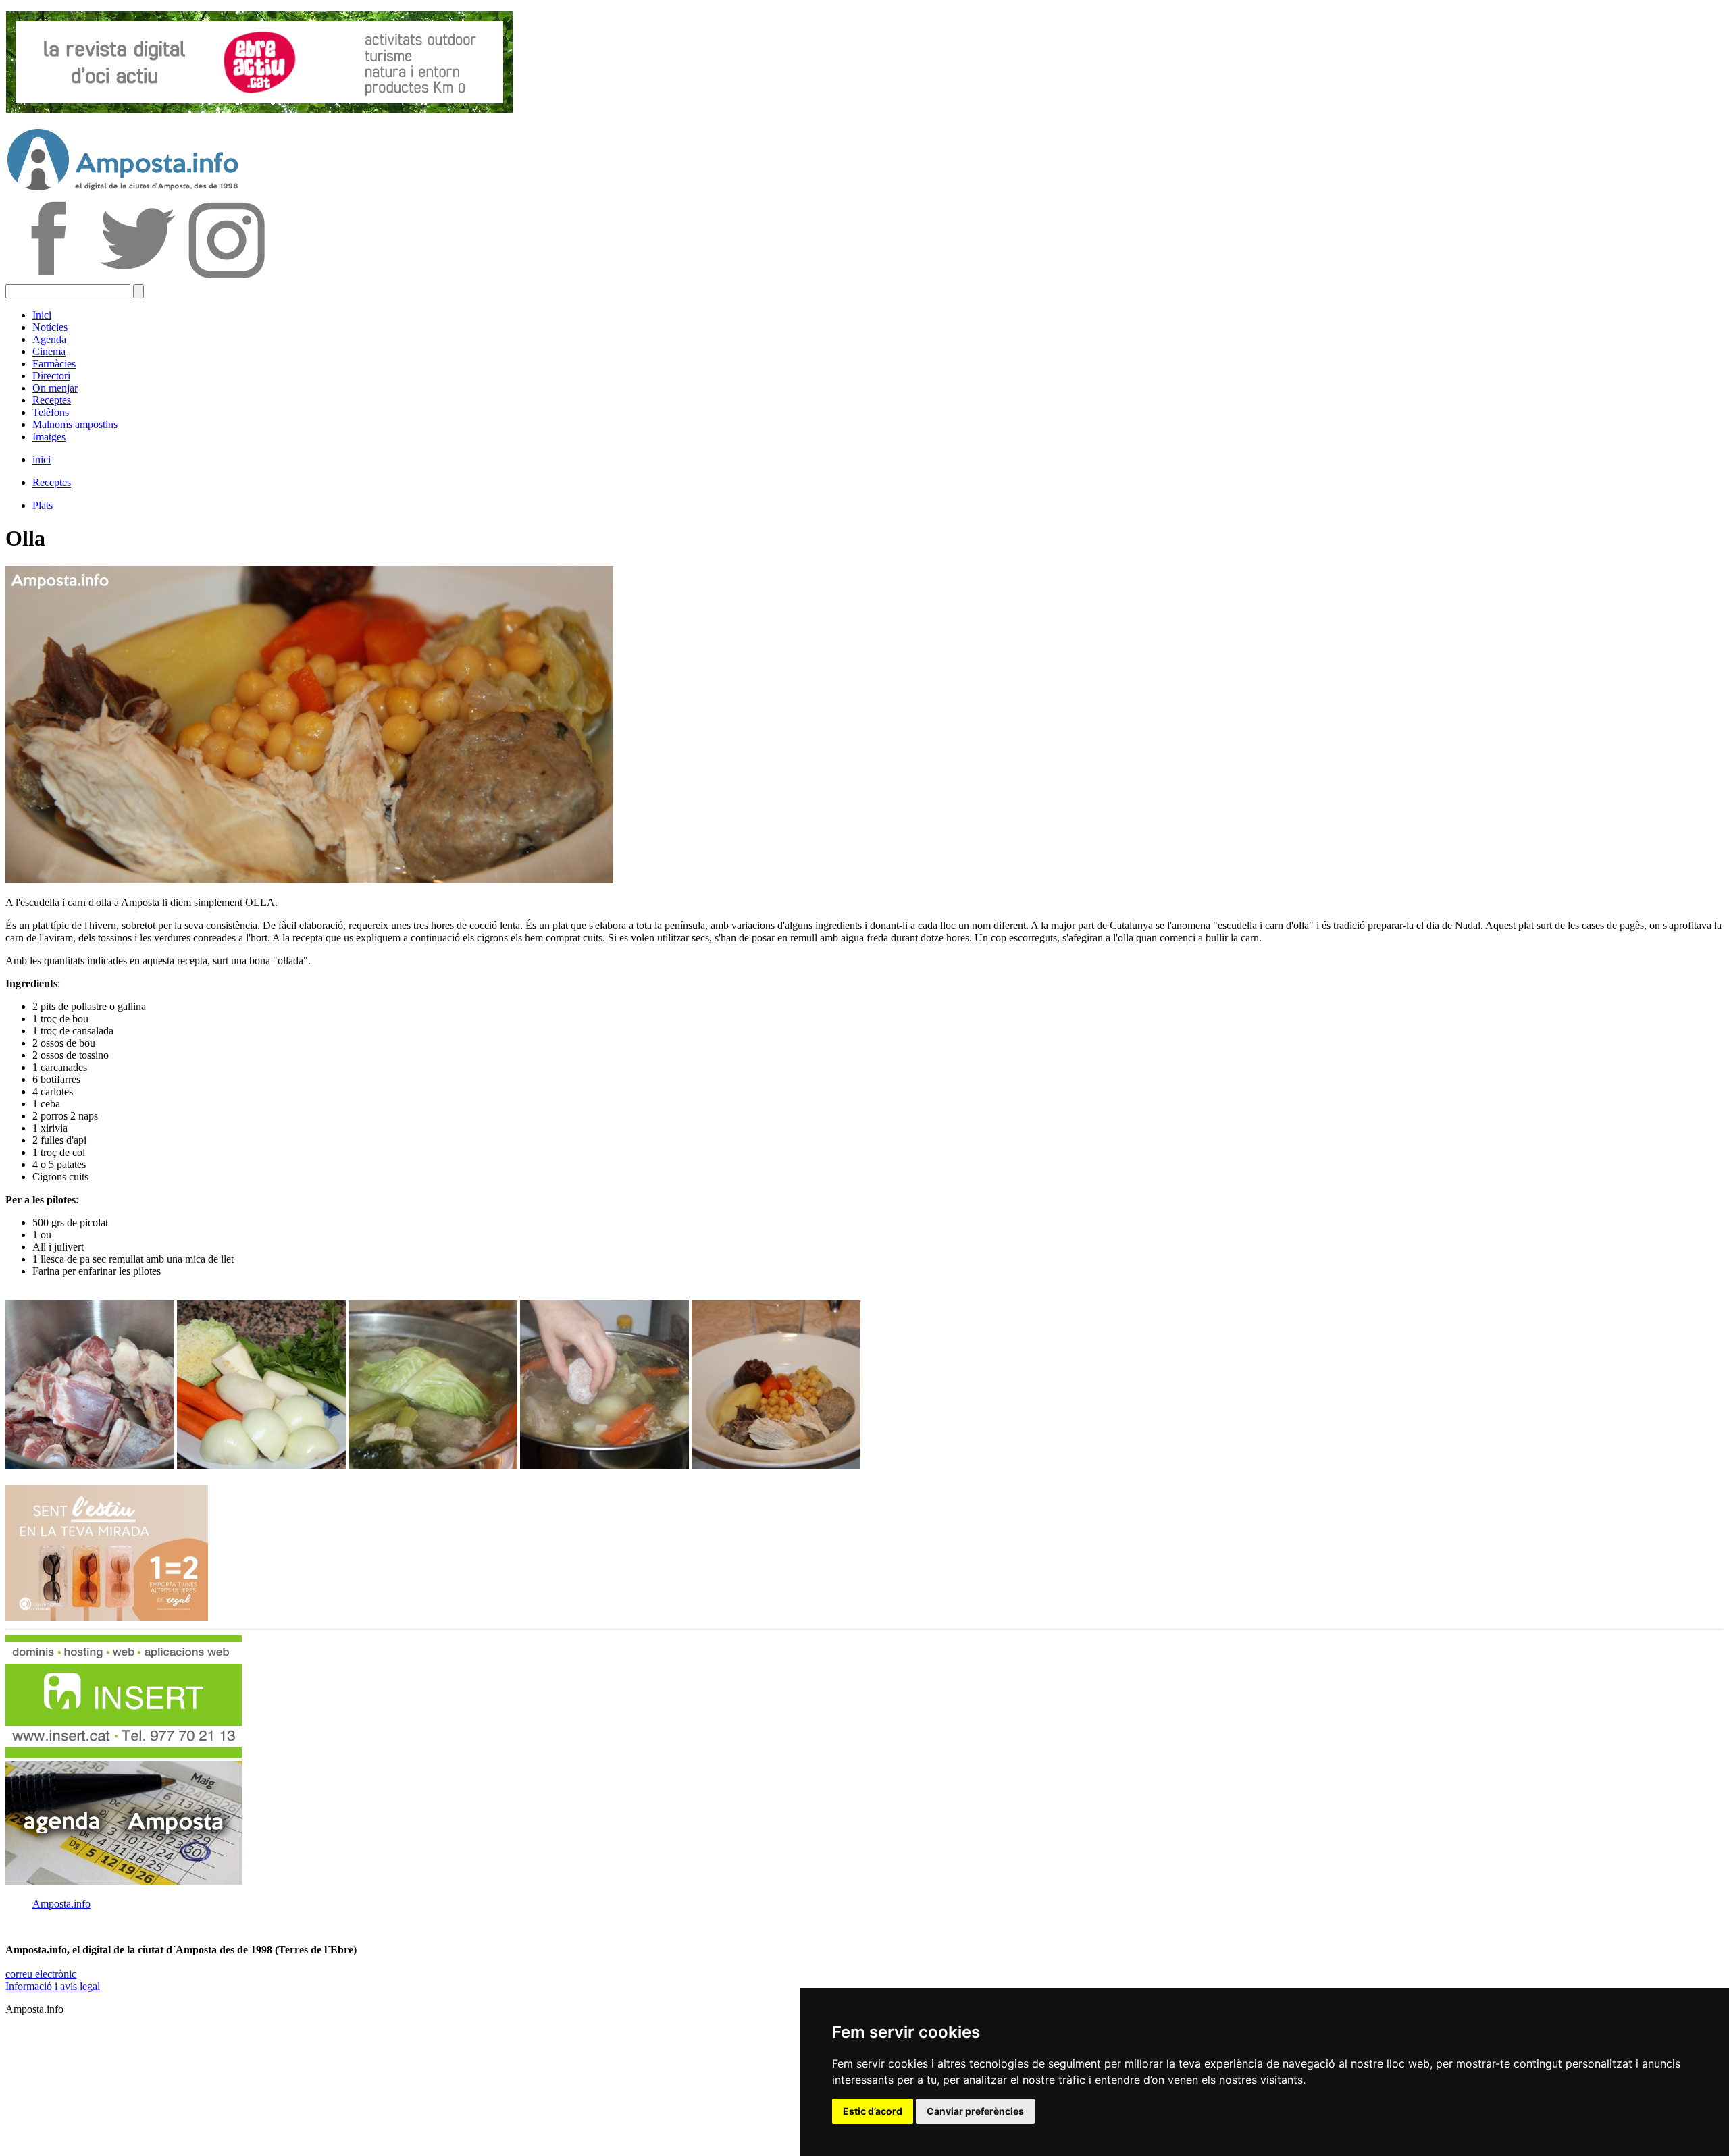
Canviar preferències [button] (975, 2111)
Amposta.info (61, 1904)
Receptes (52, 400)
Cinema (49, 351)
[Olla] (90, 1466)
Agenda (49, 339)
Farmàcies (54, 364)
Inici (42, 315)
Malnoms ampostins (75, 424)
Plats (43, 505)
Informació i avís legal (53, 1986)
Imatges (49, 437)
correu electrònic (41, 1974)
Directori (51, 376)
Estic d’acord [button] (873, 2111)
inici (42, 459)
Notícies (50, 327)
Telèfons (51, 412)
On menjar (55, 388)
